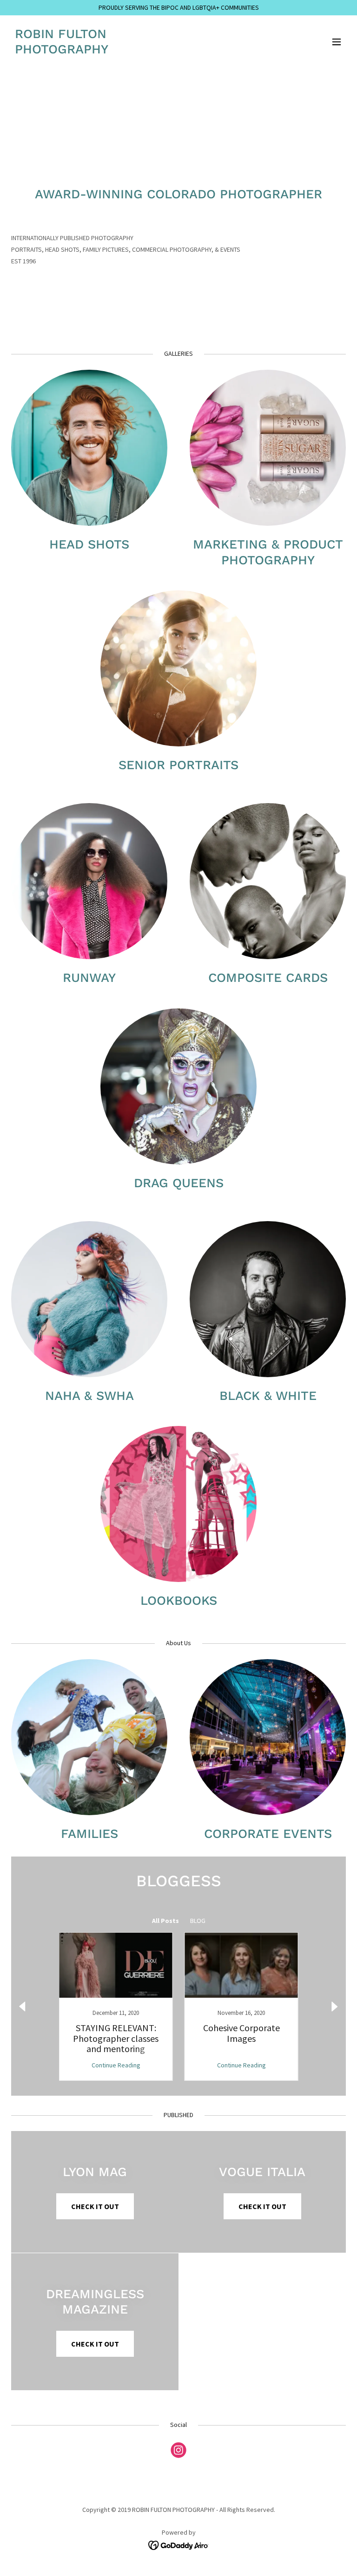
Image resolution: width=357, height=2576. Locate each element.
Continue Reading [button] (116, 2065)
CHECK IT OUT (95, 2206)
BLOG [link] (198, 1921)
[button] (337, 42)
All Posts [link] (165, 1921)
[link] (62, 51)
